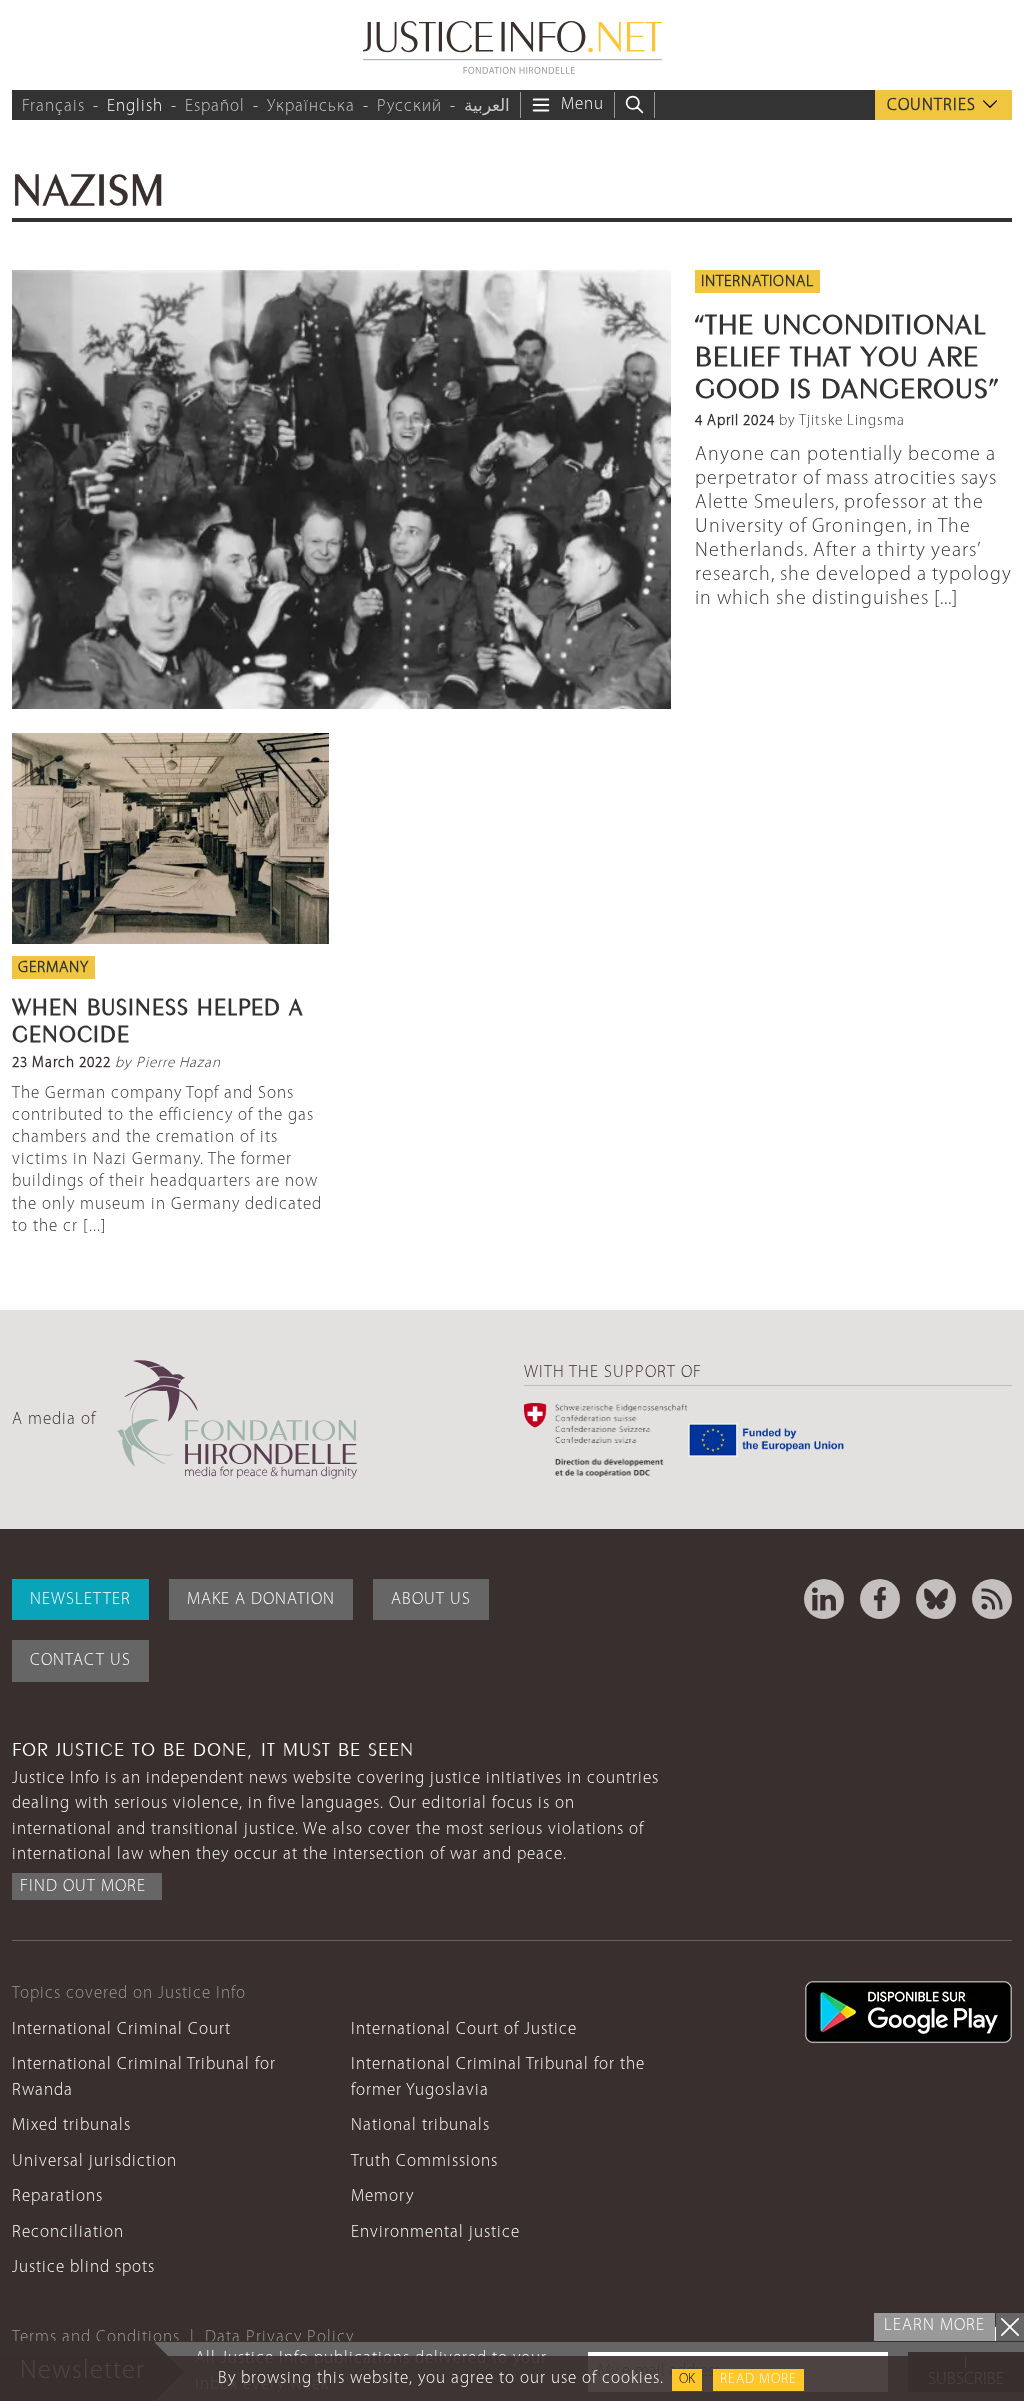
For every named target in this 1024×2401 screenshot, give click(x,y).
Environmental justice (435, 2232)
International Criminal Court (121, 2029)
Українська (311, 106)
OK (687, 2379)
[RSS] (992, 1599)
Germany (53, 968)
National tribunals (420, 2125)
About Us (431, 1599)
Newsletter (80, 1599)
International (757, 282)
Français (53, 106)
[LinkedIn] (824, 1599)
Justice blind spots (83, 2267)
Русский (409, 106)
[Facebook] (880, 1599)
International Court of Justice (464, 2029)
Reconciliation (68, 2232)
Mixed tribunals (71, 2125)
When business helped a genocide (157, 1017)
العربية (487, 106)
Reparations (57, 2196)
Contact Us (80, 1660)
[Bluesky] (936, 1599)
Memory (382, 2196)
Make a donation (261, 1599)
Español (215, 106)
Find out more (83, 1886)
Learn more (934, 2325)
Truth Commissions (424, 2161)
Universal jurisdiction (94, 2161)
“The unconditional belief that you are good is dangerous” (847, 352)
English (135, 106)
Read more (758, 2379)
